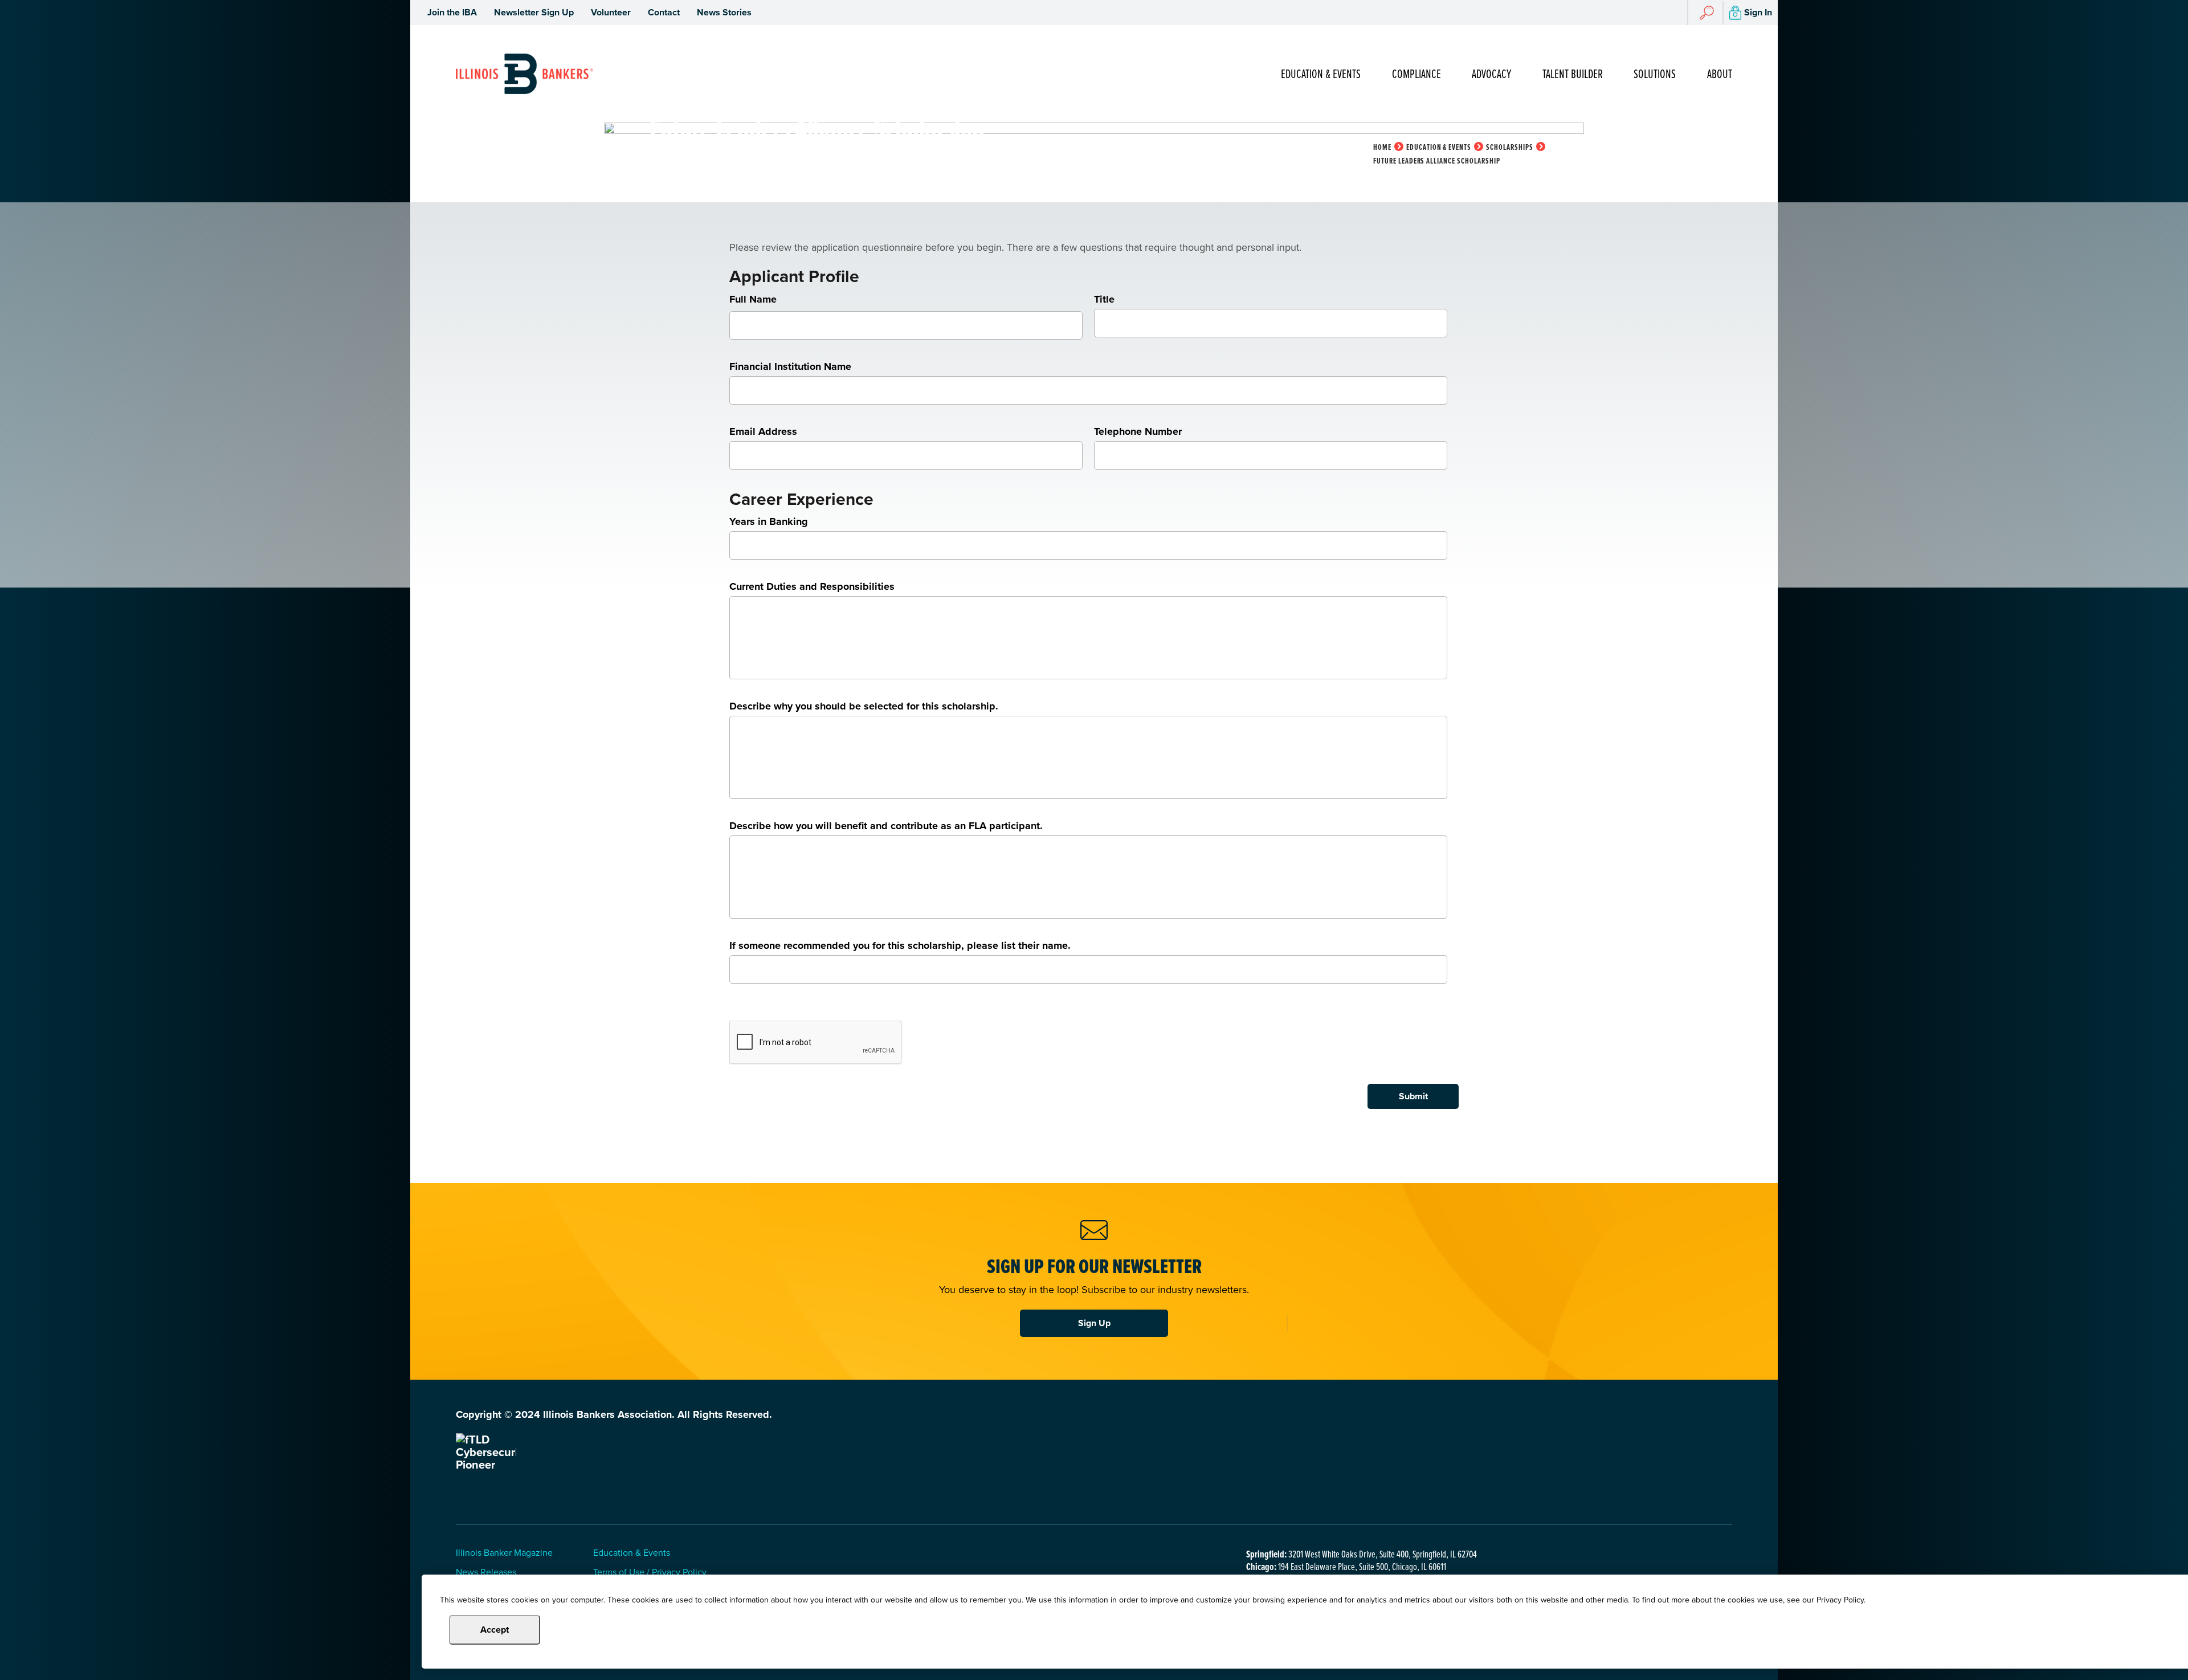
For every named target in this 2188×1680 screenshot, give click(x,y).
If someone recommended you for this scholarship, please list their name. (900, 945)
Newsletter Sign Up (534, 12)
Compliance (1417, 74)
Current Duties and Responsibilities (812, 586)
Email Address (763, 431)
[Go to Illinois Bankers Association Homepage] (524, 74)
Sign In (1758, 12)
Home (1382, 147)
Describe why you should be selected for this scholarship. (864, 706)
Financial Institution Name (790, 366)
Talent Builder (1573, 74)
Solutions (1655, 74)
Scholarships (1510, 147)
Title (1104, 299)
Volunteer (611, 12)
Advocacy (1491, 74)
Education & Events (1321, 74)
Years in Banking (769, 521)
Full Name (753, 299)
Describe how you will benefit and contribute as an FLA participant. (886, 826)
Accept (495, 1630)
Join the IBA (452, 12)
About (1720, 74)
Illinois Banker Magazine (504, 1553)
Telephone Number (1138, 431)
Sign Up (1094, 1323)
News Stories (724, 12)
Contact (664, 12)
